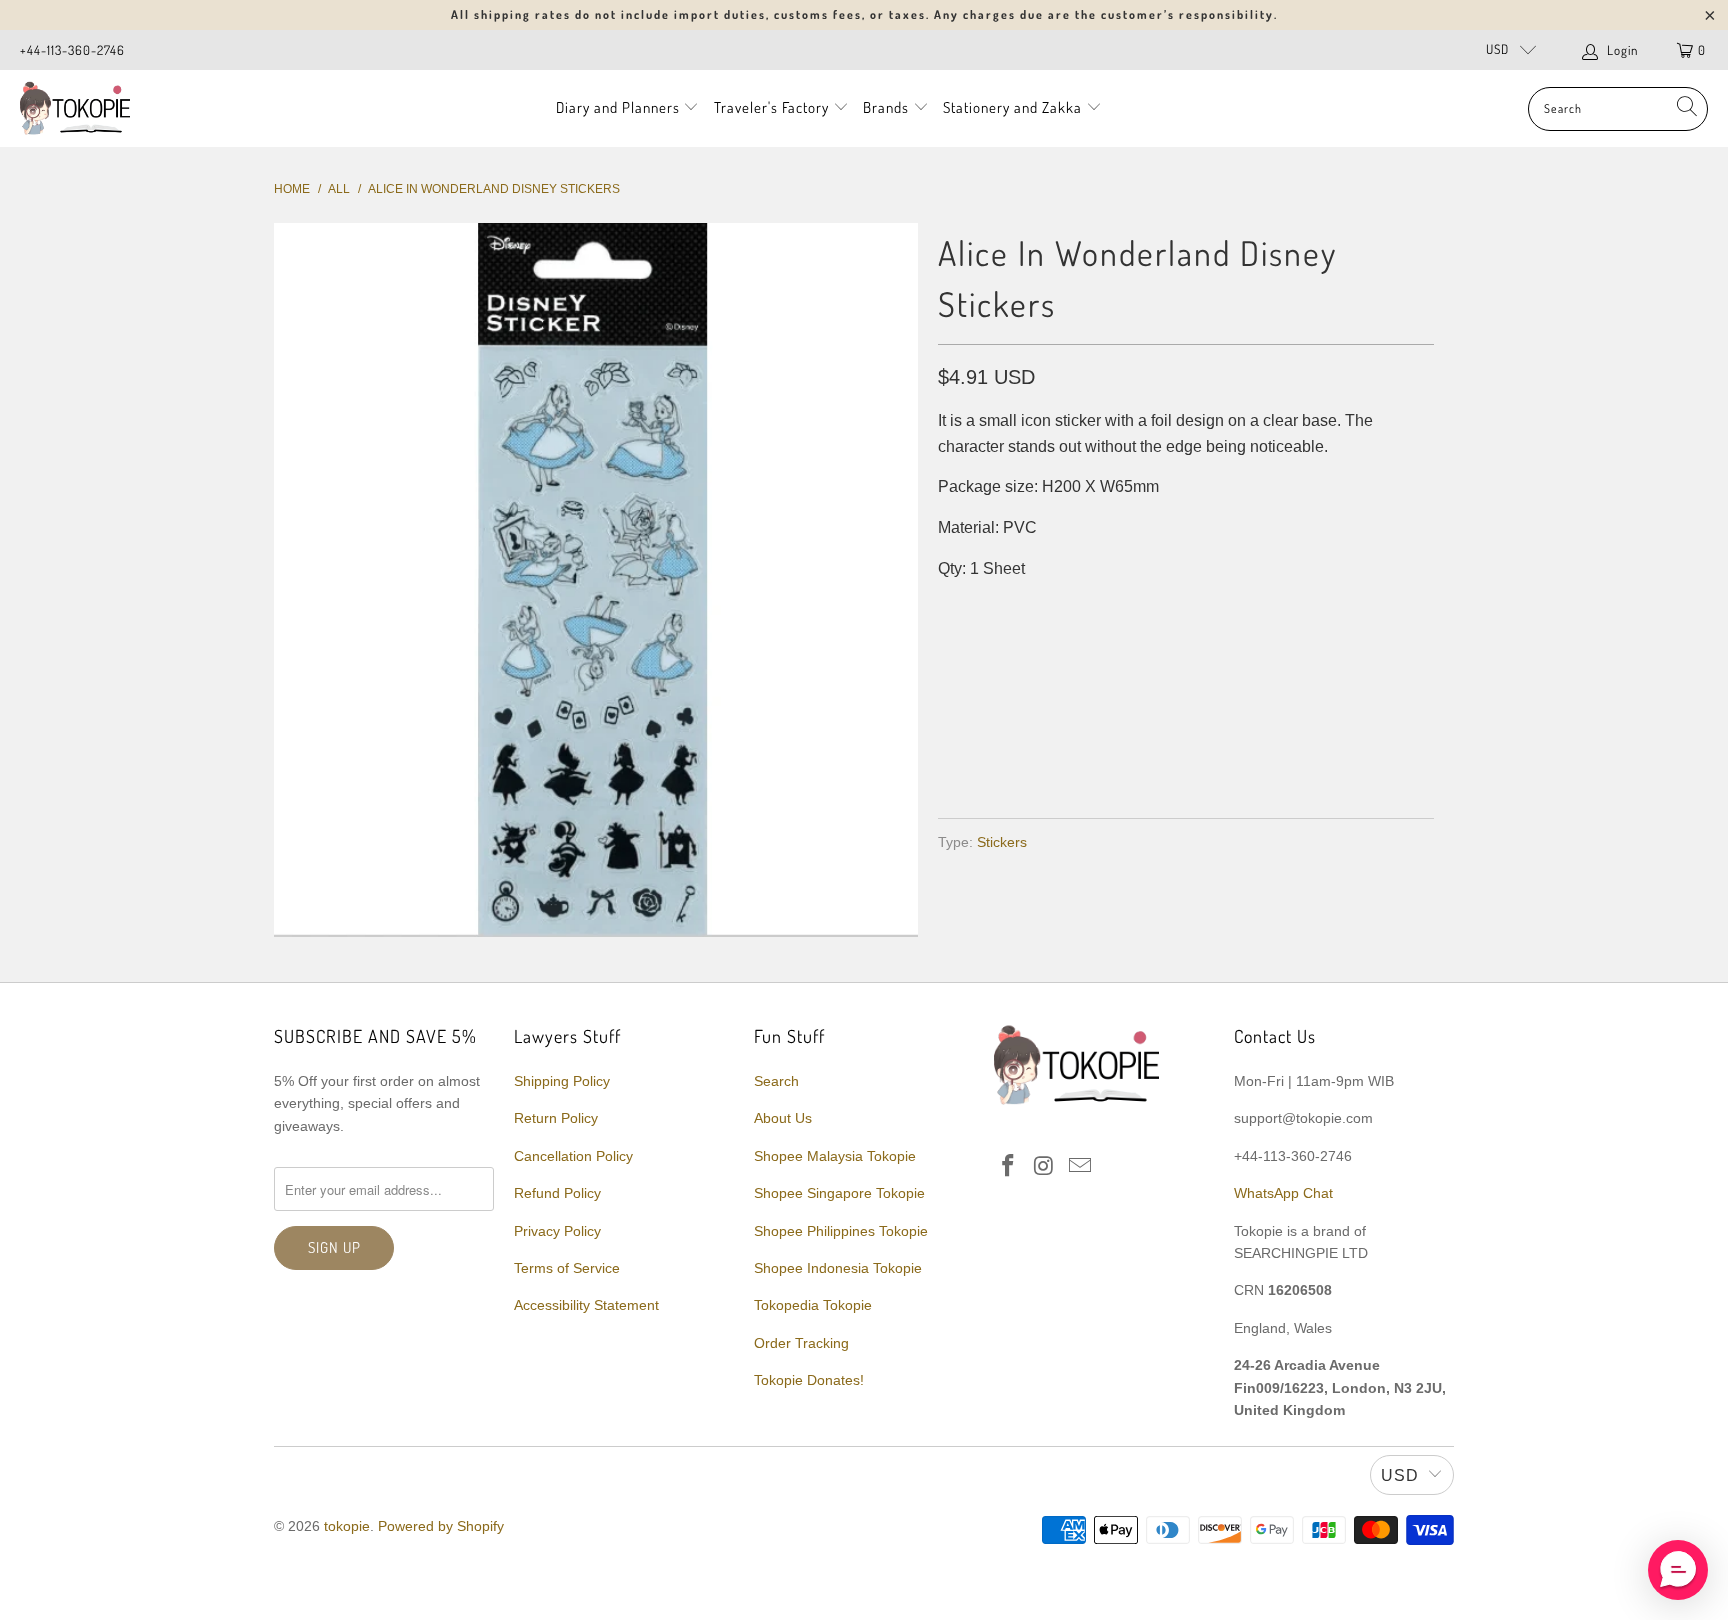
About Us (783, 1118)
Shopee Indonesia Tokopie (838, 1268)
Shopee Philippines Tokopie (841, 1231)
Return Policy (556, 1118)
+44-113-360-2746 (72, 50)
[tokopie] (75, 108)
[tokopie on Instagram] (1045, 1167)
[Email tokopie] (1080, 1167)
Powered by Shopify (441, 1526)
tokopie (347, 1526)
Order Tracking (801, 1343)
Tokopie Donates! (809, 1380)
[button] (1678, 1570)
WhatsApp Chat (1283, 1193)
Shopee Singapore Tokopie (839, 1193)
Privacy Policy (557, 1231)
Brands (886, 107)
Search (776, 1081)
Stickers (1002, 842)
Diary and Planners (618, 107)
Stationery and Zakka (1012, 107)
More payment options (1306, 754)
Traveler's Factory (773, 107)
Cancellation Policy (573, 1156)
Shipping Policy (562, 1081)
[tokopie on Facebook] (1009, 1167)
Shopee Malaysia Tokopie (835, 1156)
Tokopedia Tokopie (813, 1305)
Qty (951, 608)
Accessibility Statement (586, 1305)
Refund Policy (557, 1193)
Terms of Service (567, 1268)
